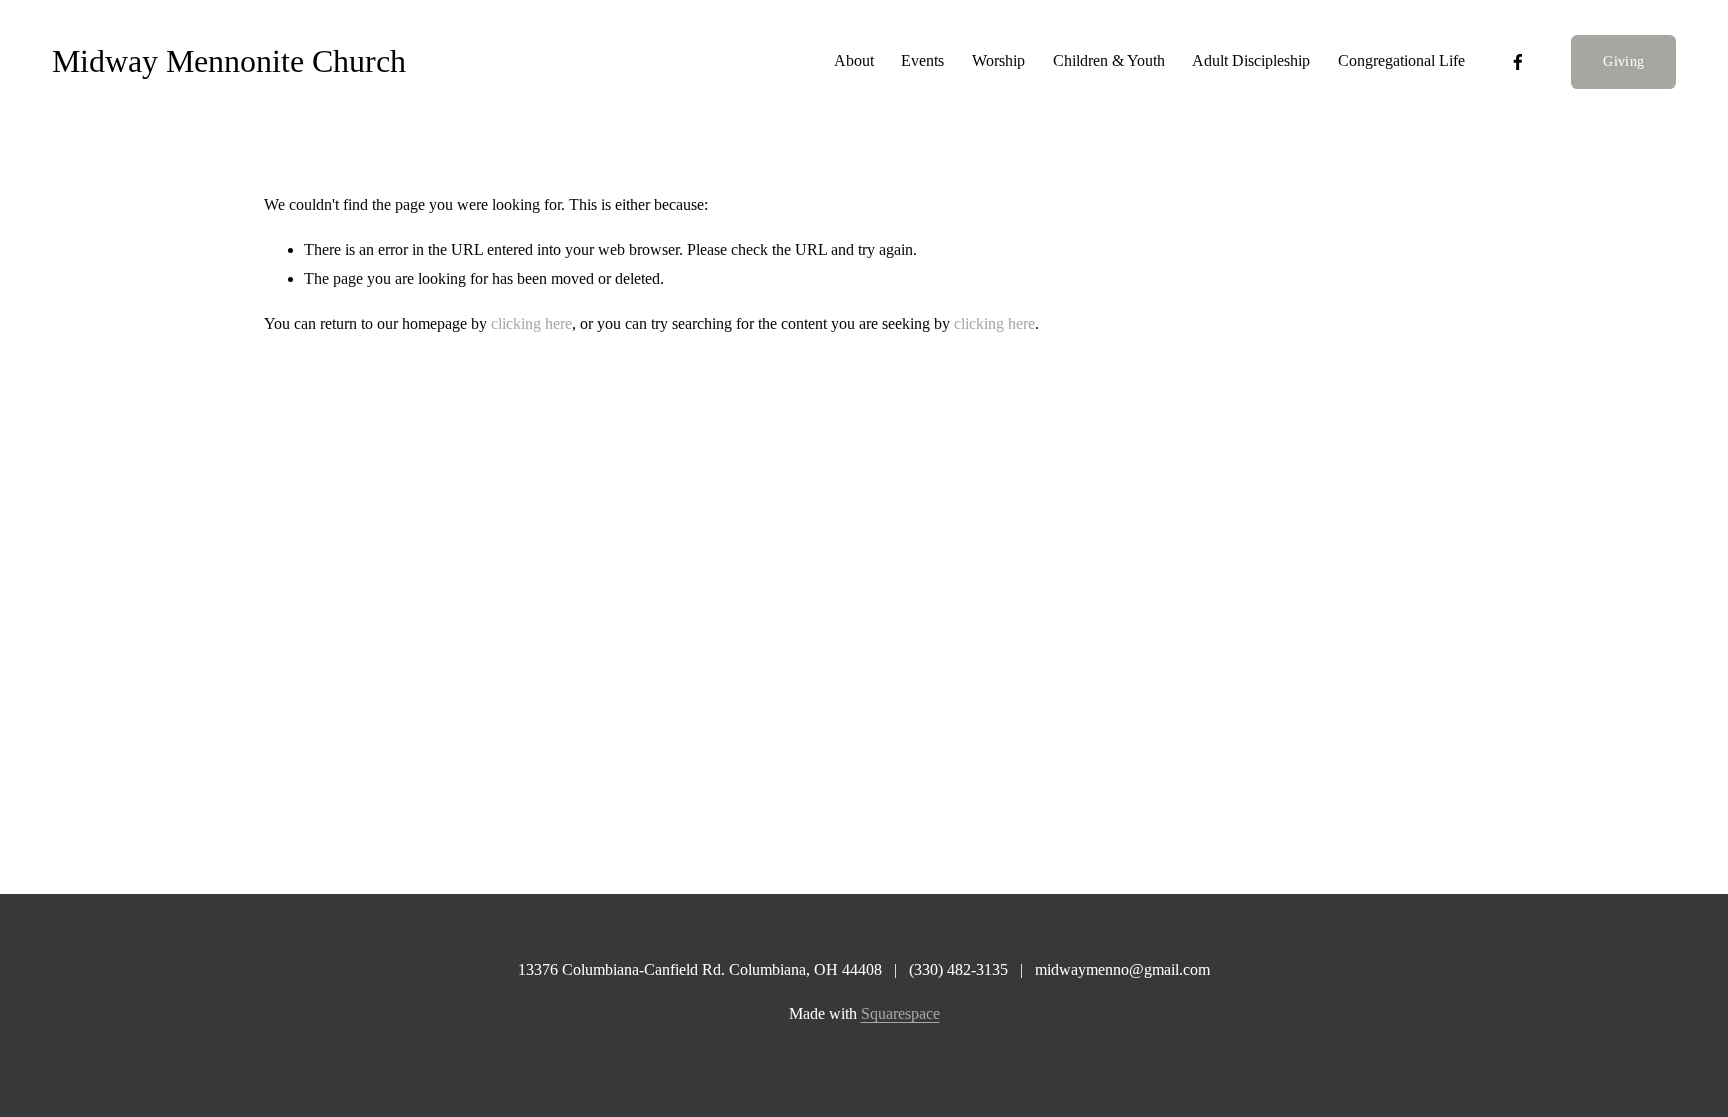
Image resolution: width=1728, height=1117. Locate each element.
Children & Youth (1109, 60)
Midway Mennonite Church (229, 61)
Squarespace (900, 1013)
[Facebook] (1518, 62)
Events (922, 60)
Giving (1623, 61)
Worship (998, 60)
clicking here (531, 323)
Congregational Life (1401, 60)
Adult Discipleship (1251, 60)
